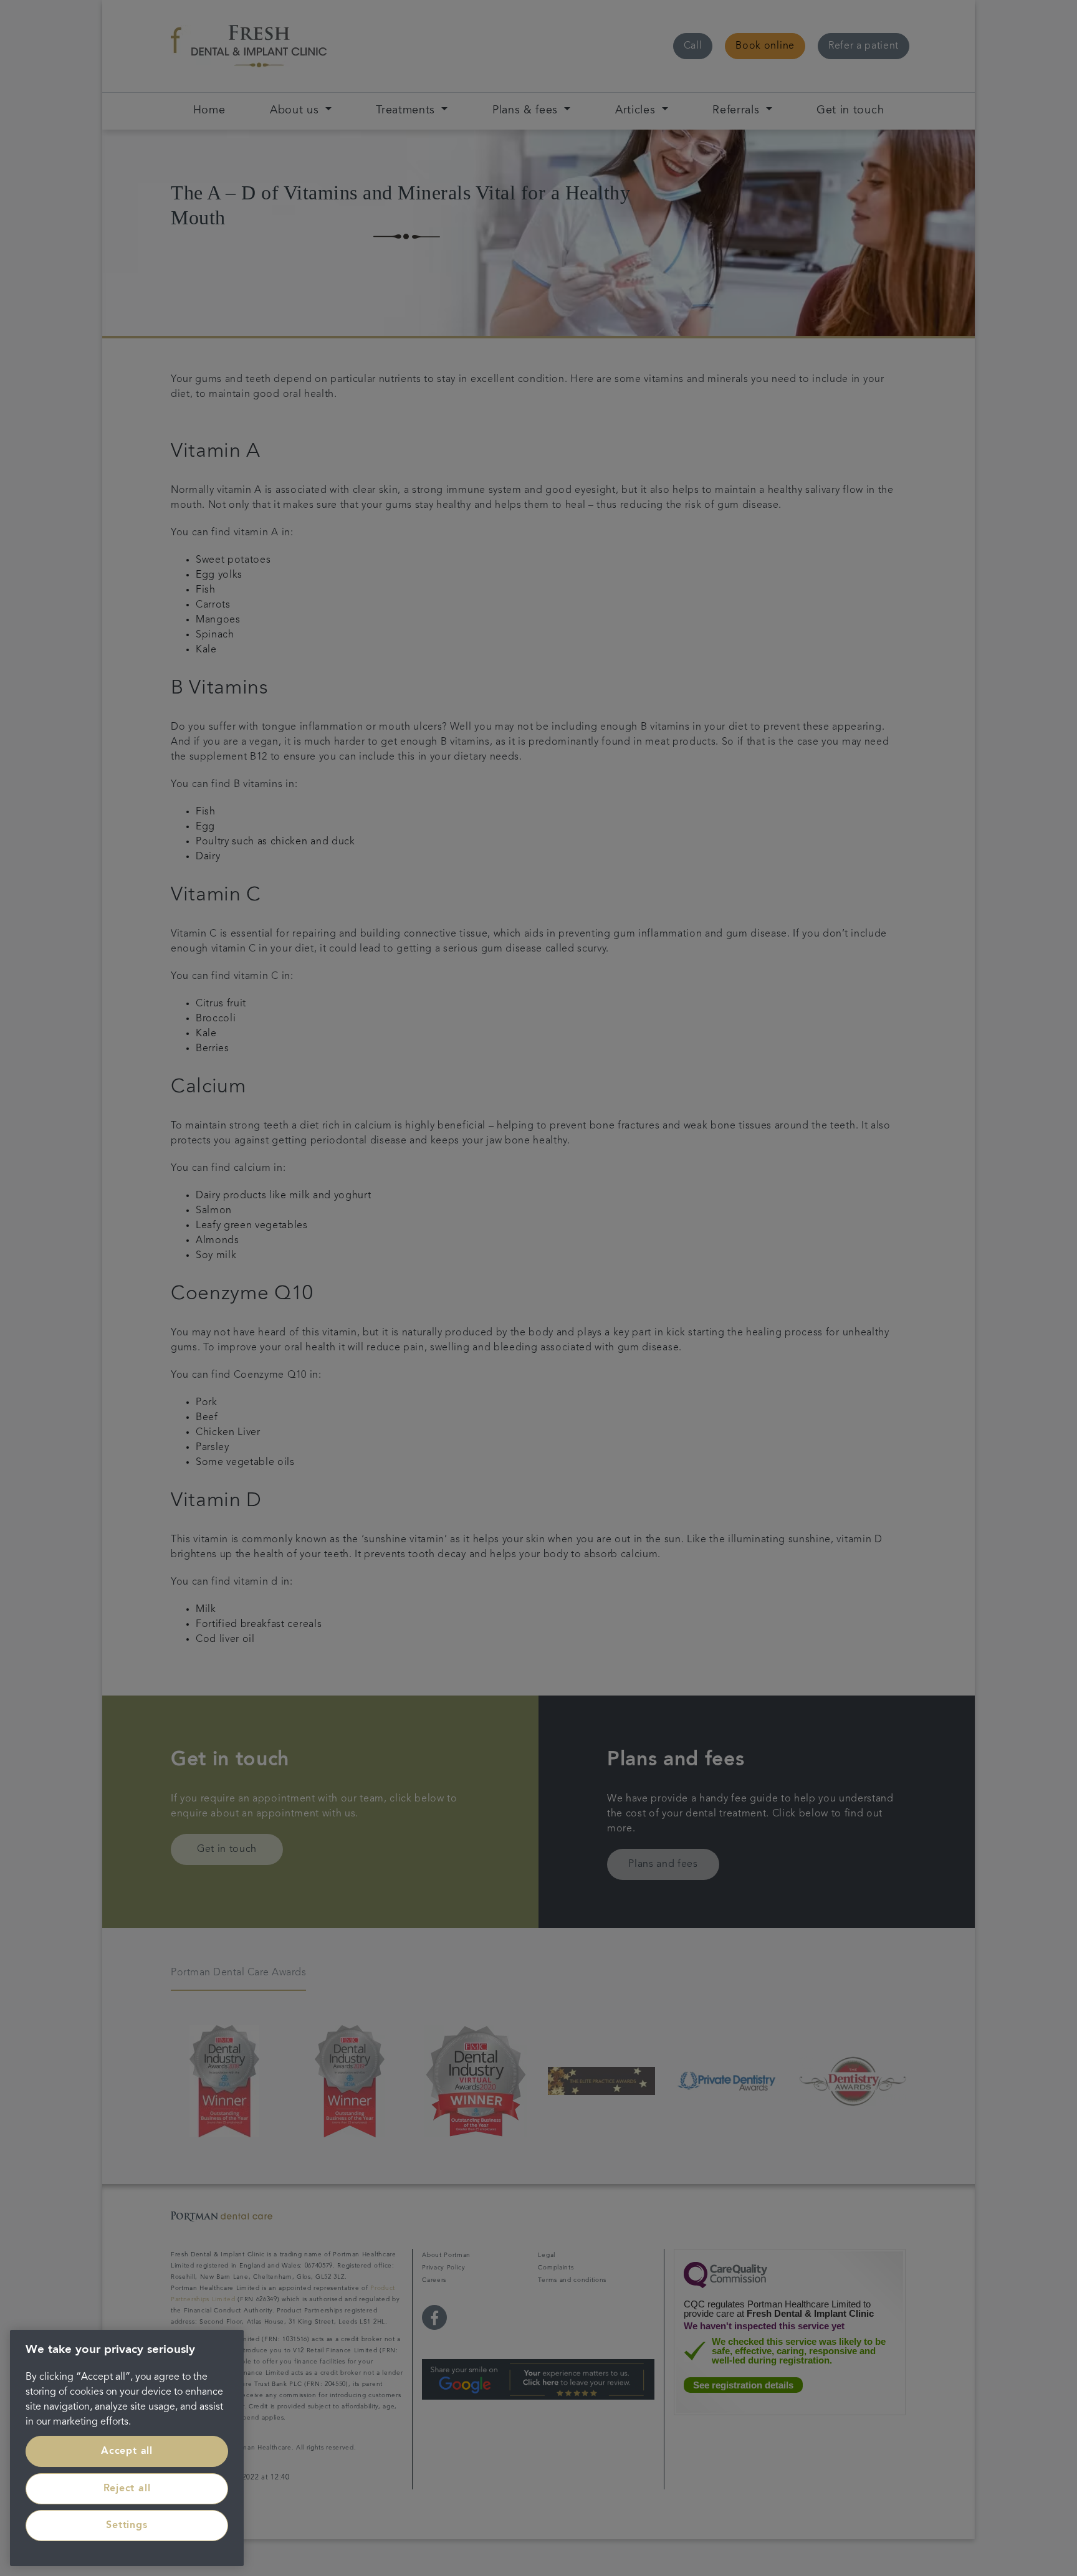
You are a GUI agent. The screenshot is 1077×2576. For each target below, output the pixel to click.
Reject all (127, 2489)
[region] (127, 2448)
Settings (127, 2526)
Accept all (127, 2451)
